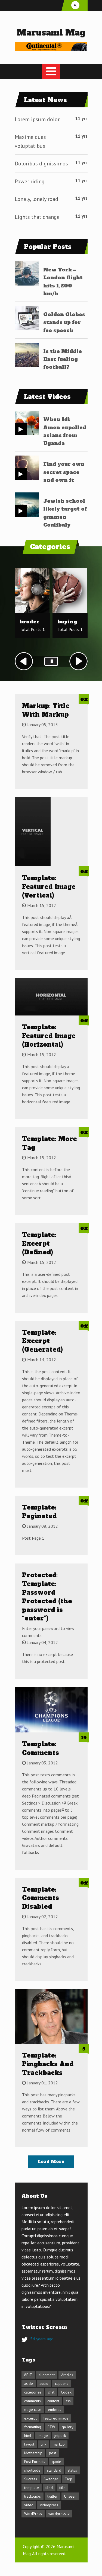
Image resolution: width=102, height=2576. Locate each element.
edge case (33, 2410)
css (68, 2401)
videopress (49, 2505)
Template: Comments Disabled (41, 1898)
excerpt (30, 2418)
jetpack (60, 2436)
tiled (49, 2488)
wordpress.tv (59, 2514)
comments (33, 2401)
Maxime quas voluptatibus (30, 141)
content (53, 2401)
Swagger (51, 2479)
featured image (56, 2418)
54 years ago (42, 2339)
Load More (51, 2162)
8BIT (28, 2375)
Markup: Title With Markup (46, 710)
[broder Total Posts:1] (32, 612)
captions (62, 2383)
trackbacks (33, 2496)
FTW (51, 2427)
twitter (52, 2496)
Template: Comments (41, 1748)
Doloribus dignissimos (41, 164)
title (62, 2488)
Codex (66, 2392)
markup (59, 2444)
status (72, 2470)
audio (44, 2383)
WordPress (33, 2514)
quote (56, 2462)
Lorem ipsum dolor (37, 119)
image (43, 2436)
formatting (33, 2427)
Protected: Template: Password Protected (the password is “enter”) (47, 1597)
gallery (68, 2427)
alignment (47, 2375)
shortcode (32, 2470)
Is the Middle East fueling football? (63, 359)
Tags (69, 2479)
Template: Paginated (39, 1512)
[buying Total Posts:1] (70, 612)
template (32, 2488)
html (28, 2436)
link (44, 2444)
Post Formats (35, 2462)
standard (54, 2470)
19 (84, 1738)
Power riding (30, 181)
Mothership (33, 2453)
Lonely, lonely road (36, 199)
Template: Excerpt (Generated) (42, 1341)
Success (31, 2479)
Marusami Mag (51, 33)
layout (29, 2444)
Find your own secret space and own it (64, 472)
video (29, 2505)
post (52, 2453)
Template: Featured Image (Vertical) (49, 887)
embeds (55, 2410)
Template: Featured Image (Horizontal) (49, 1036)
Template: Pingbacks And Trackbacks (48, 2064)
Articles (67, 2375)
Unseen (70, 2496)
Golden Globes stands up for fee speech (64, 322)
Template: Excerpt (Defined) (39, 1244)
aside (29, 2383)
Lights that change (37, 217)
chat (51, 2392)
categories (33, 2392)
